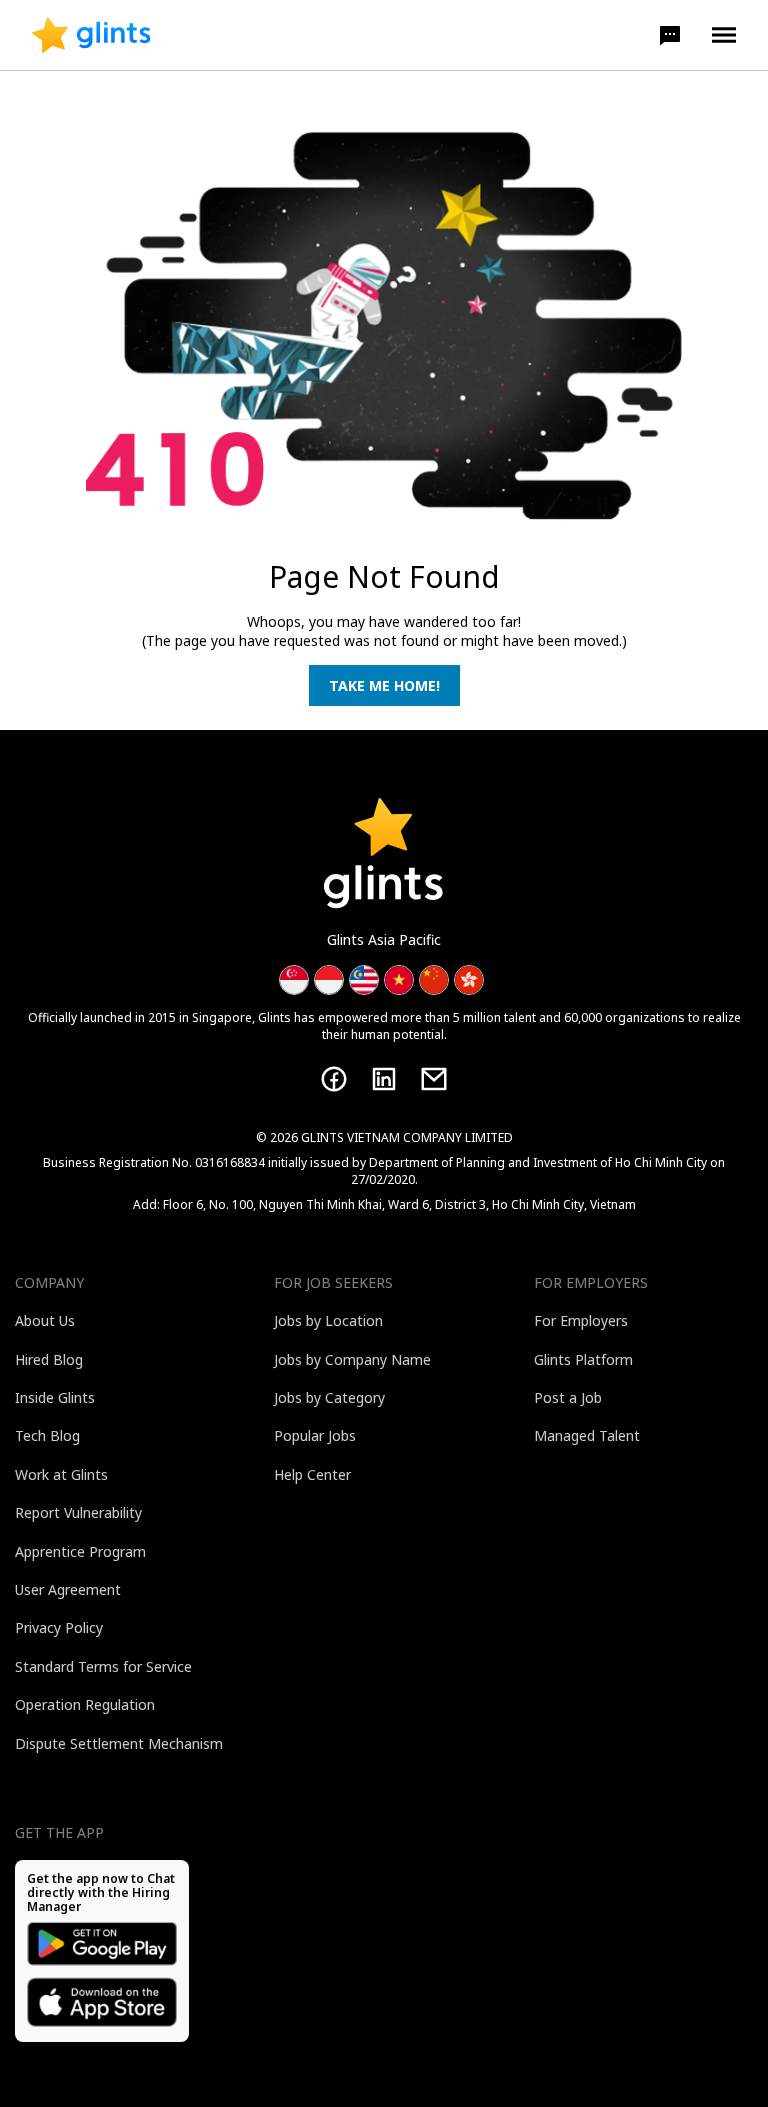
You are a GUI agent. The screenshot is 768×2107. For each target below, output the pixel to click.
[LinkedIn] (384, 1079)
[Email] (434, 1079)
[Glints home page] (91, 35)
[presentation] (91, 35)
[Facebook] (334, 1079)
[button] (670, 35)
